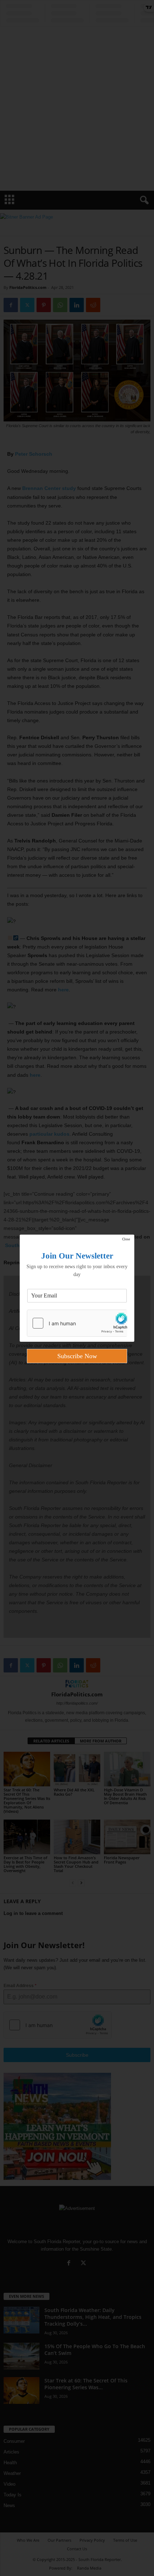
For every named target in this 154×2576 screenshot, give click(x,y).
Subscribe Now (77, 1356)
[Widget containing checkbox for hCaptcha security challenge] (77, 1323)
